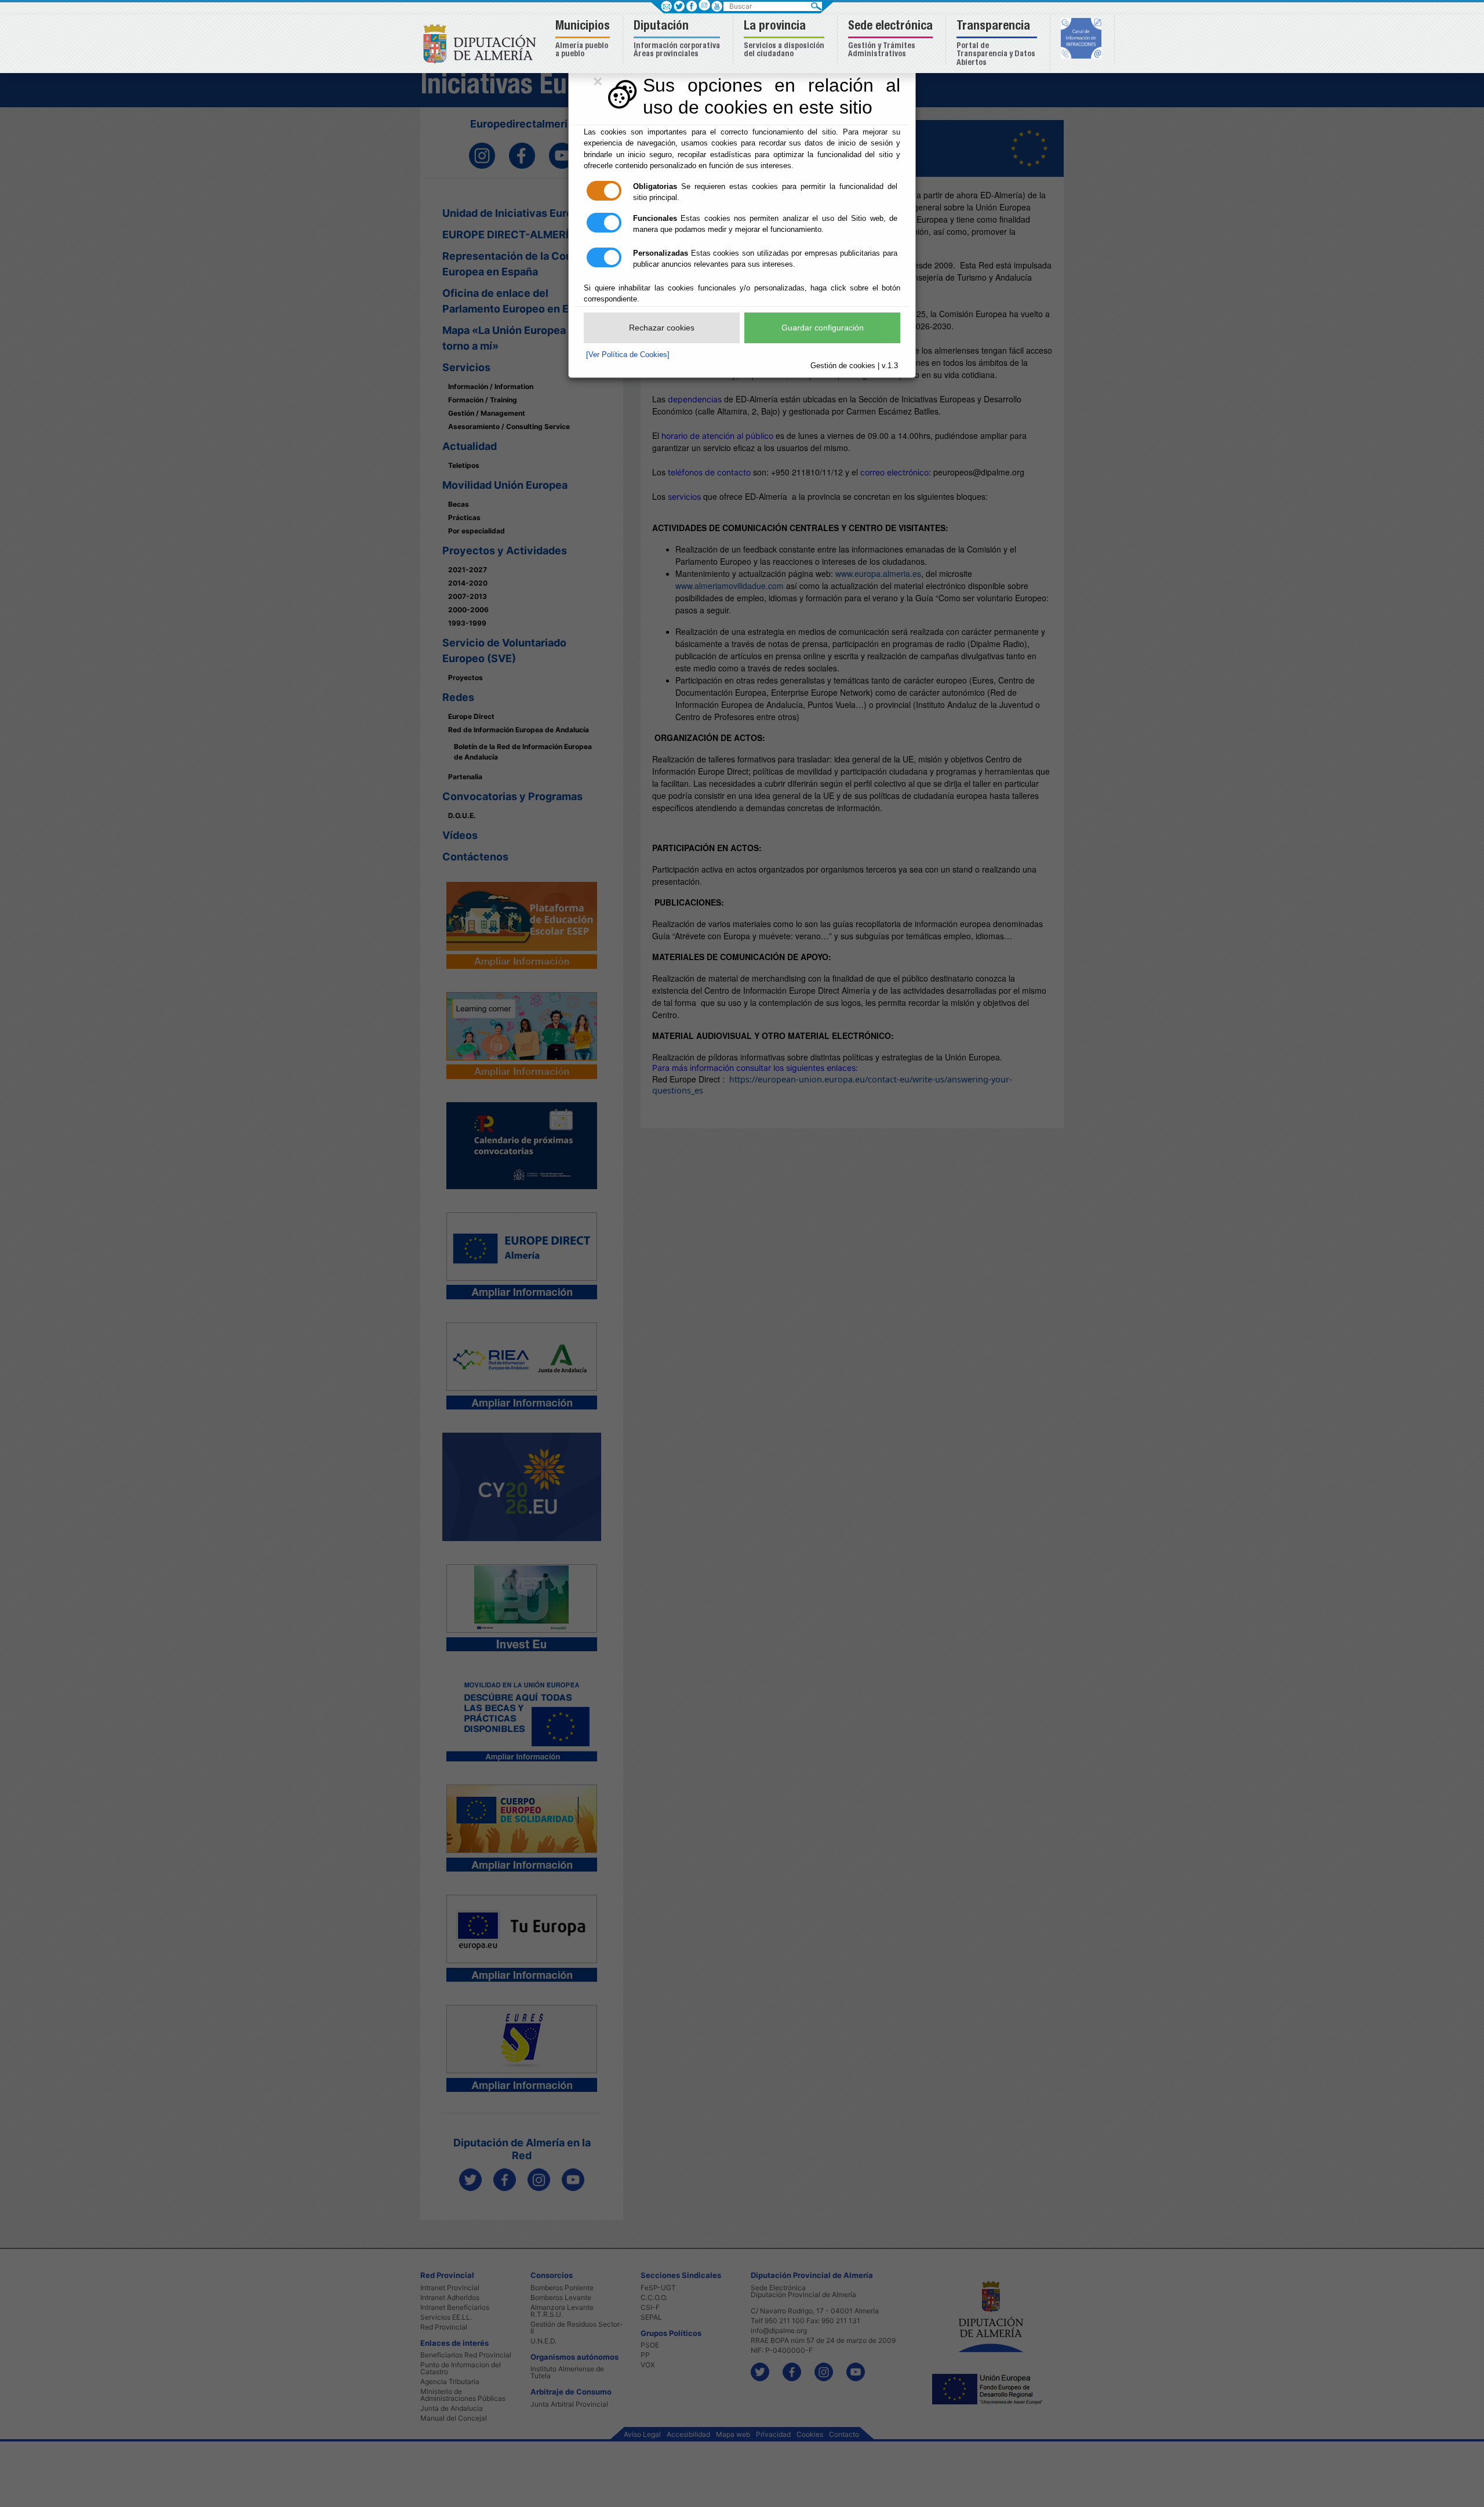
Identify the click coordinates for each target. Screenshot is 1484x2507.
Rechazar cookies (662, 328)
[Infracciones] (1083, 39)
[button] (584, 40)
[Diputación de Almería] (483, 43)
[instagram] (704, 5)
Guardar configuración (823, 328)
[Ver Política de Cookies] (628, 355)
